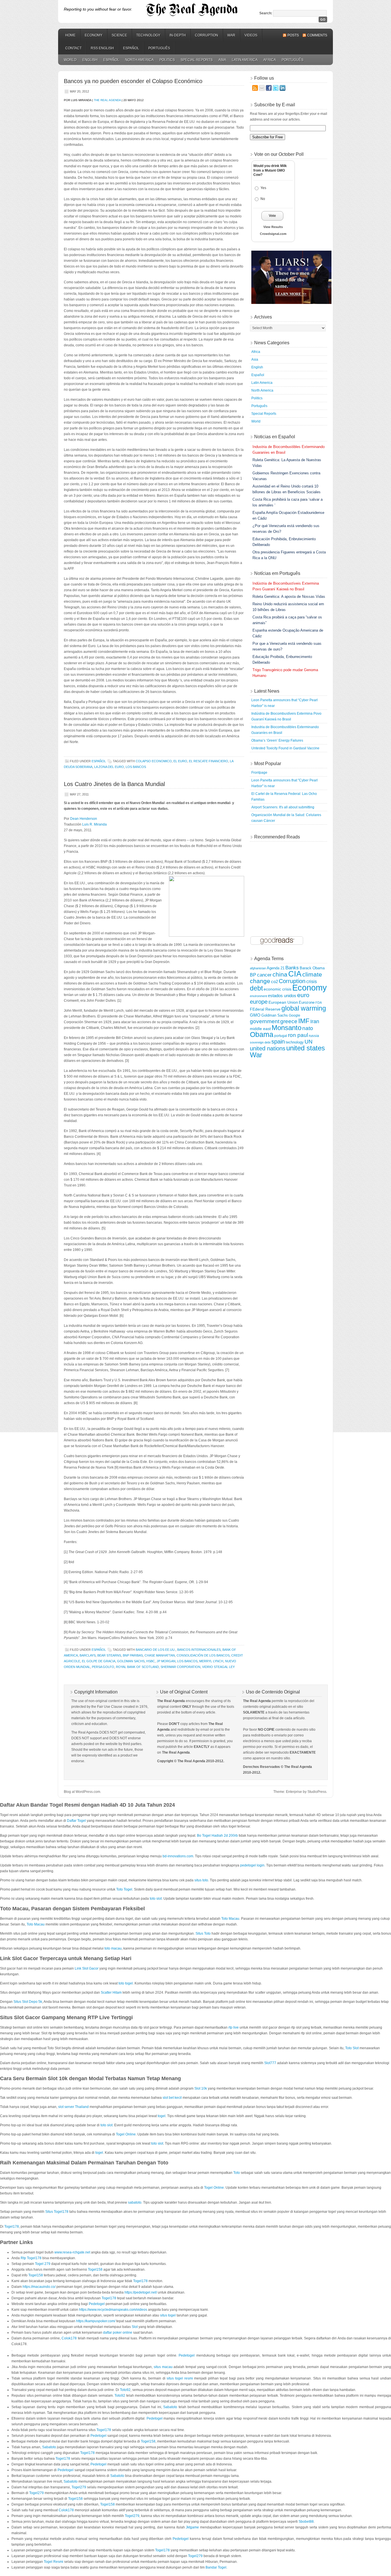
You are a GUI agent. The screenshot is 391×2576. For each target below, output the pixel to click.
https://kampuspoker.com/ (96, 2321)
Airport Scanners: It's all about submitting (283, 807)
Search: (266, 13)
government (265, 1021)
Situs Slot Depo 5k (28, 2002)
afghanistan (258, 968)
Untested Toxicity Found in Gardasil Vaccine (285, 748)
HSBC (151, 1661)
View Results (273, 227)
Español (131, 48)
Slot (135, 2327)
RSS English (102, 48)
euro (303, 995)
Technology (148, 35)
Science (119, 35)
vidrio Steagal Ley (218, 1667)
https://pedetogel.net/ (141, 2292)
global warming (304, 1008)
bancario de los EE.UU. (156, 1650)
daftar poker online (118, 2333)
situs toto (201, 1880)
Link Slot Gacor (87, 1968)
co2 (275, 982)
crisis (312, 982)
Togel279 (79, 2487)
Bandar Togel (216, 2567)
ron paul (298, 1035)
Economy (94, 35)
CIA (295, 974)
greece (289, 1021)
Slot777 (270, 2063)
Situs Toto (203, 1934)
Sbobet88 (306, 2522)
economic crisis (278, 989)
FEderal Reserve (265, 1009)
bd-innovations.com (178, 1856)
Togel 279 (43, 2264)
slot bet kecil (172, 2098)
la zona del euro (109, 767)
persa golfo (103, 1667)
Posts (293, 35)
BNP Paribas (133, 1655)
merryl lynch (211, 1661)
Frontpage (259, 773)
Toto (237, 2173)
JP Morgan (166, 1661)
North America (139, 60)
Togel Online (126, 2134)
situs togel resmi (180, 2378)
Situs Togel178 (57, 2212)
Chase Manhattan (160, 1655)
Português (159, 48)
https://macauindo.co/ (39, 2287)
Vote (272, 216)
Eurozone (307, 1003)
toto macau (113, 1948)
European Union (283, 1002)
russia (314, 1036)
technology (295, 1042)
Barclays (88, 1655)
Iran (315, 1021)
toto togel (126, 1983)
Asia (222, 60)
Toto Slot (352, 2048)
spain (278, 1042)
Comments (317, 35)
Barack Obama (312, 968)
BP (253, 975)
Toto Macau (230, 1919)
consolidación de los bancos (203, 1655)
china (280, 974)
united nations (268, 1048)
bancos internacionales (199, 1650)
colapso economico (154, 761)
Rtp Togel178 (31, 2258)
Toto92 (125, 2390)
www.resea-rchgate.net (72, 2252)
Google (295, 1015)
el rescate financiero (209, 761)
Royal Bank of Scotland (137, 1667)
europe (259, 1002)
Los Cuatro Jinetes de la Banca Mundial (114, 784)
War (231, 35)
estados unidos (282, 996)
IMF (304, 1021)
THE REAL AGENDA (107, 100)
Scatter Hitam (111, 1993)
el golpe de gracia (99, 1661)
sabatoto (135, 2202)
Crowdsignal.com (273, 234)
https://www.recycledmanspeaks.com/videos (113, 2310)
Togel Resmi (54, 2562)
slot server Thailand (73, 2107)
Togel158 (95, 2270)
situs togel (168, 2315)
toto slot (156, 1899)
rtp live (234, 2027)
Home (70, 35)
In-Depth (178, 35)
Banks (292, 968)
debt (256, 988)
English (90, 60)
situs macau (163, 2367)
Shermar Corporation (180, 1667)
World (70, 60)
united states (306, 1048)
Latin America (245, 60)
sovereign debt (260, 1042)
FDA (319, 1003)
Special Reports (197, 60)
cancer (264, 975)
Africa (270, 60)
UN (309, 1042)
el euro (180, 761)
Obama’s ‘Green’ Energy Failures (277, 740)
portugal (281, 1036)
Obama (262, 1034)
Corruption (207, 35)
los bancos (136, 767)
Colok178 (69, 2338)
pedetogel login (252, 1865)
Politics (167, 60)
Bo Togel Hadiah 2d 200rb (217, 1836)
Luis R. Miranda (94, 824)
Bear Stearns (109, 1655)
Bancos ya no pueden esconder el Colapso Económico (133, 81)
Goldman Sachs (131, 1661)
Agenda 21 (276, 968)
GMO (255, 1015)
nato (308, 1028)
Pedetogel (97, 2304)
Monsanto (287, 1028)
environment (258, 996)
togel (162, 2116)
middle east (260, 1029)
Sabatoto (170, 2407)
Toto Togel (124, 1889)
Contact (73, 48)
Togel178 (12, 2227)
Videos (251, 35)
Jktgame (192, 2527)
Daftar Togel (76, 1821)
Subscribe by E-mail (275, 105)
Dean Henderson (84, 819)
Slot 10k (201, 2088)
